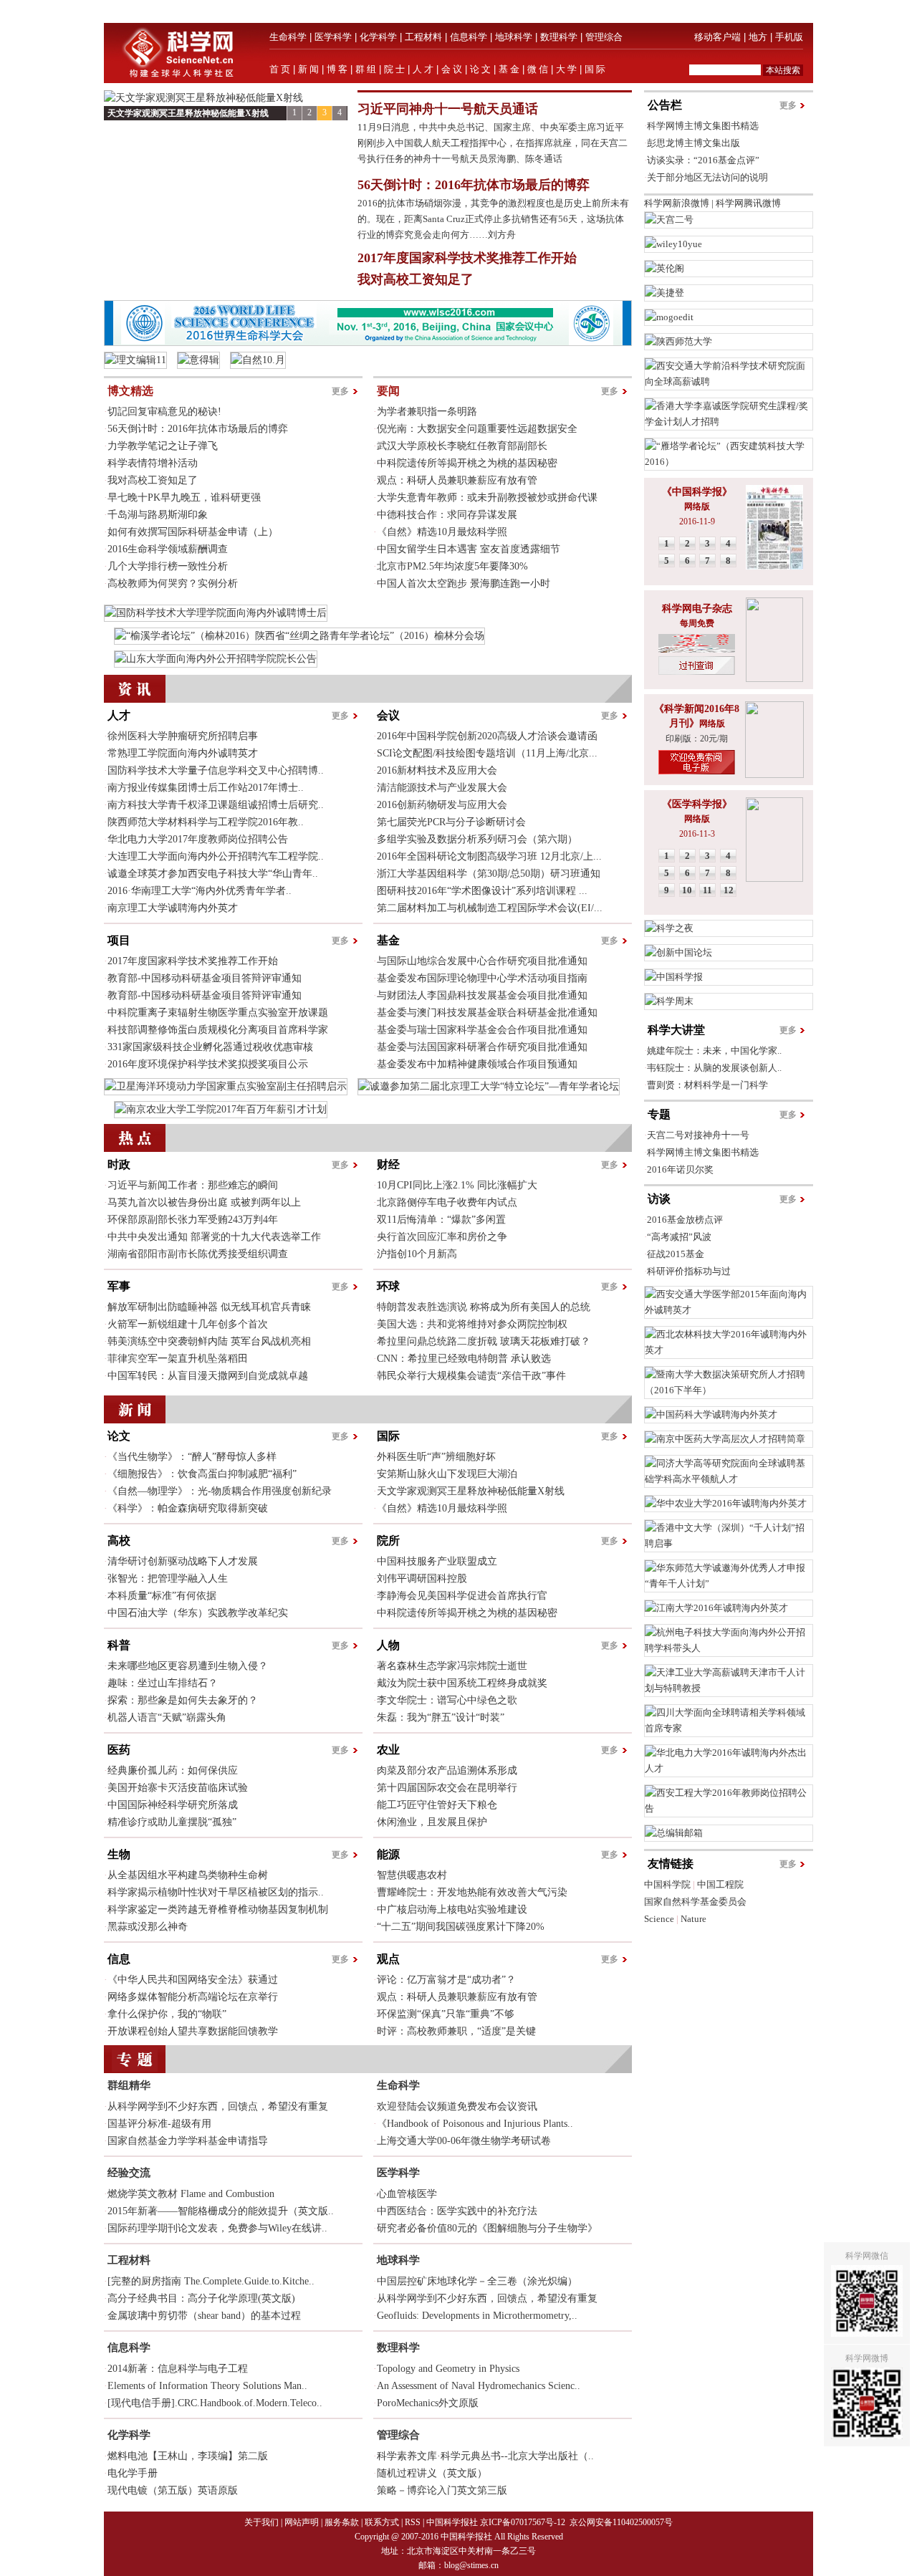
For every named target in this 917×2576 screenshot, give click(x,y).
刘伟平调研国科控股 (422, 1578)
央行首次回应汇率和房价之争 (442, 1237)
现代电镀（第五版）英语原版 (173, 2490)
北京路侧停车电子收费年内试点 (447, 1202)
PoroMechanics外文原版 (428, 2403)
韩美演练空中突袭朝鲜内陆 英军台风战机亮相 (209, 1341)
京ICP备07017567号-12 (524, 2522)
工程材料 (423, 37)
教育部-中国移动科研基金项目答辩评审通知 (205, 978)
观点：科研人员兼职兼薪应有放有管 (457, 480)
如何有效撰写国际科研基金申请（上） (193, 532)
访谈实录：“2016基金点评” (703, 160)
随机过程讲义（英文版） (432, 2473)
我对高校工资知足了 (416, 279)
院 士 (394, 69)
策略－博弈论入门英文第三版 (442, 2490)
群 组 (366, 69)
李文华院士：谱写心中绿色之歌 (447, 1700)
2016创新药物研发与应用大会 (442, 805)
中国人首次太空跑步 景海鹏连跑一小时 (464, 583)
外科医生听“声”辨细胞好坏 (436, 1457)
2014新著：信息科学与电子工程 (178, 2369)
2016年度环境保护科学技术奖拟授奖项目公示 (208, 1064)
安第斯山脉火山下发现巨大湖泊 (447, 1474)
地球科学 (514, 37)
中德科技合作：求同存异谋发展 (447, 515)
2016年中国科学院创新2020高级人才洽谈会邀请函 (487, 736)
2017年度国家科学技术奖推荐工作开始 (467, 258)
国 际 (595, 69)
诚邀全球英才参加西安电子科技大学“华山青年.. (213, 874)
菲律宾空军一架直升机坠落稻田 (178, 1359)
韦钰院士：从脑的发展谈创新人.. (714, 1068)
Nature (693, 1919)
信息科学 (469, 37)
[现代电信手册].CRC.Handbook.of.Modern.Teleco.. (215, 2403)
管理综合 (604, 37)
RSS (413, 2522)
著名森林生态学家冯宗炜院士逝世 (452, 1666)
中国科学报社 (452, 2522)
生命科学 (288, 37)
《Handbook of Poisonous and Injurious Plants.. (475, 2124)
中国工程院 (720, 1884)
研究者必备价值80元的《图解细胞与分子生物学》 (487, 2228)
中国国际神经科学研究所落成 (173, 1805)
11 (707, 890)
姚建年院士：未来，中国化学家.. (714, 1051)
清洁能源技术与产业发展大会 (442, 788)
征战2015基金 (676, 1254)
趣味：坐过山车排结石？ (163, 1683)
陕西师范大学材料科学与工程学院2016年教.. (206, 822)
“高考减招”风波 (679, 1237)
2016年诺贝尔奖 (680, 1169)
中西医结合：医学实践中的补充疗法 (457, 2211)
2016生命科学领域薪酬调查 (168, 549)
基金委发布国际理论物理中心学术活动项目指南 (482, 978)
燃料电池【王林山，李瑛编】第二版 (188, 2456)
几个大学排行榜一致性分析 (168, 566)
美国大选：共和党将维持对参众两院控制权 (472, 1324)
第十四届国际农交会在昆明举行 (447, 1788)
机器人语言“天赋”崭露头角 (167, 1717)
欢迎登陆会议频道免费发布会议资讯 (457, 2106)
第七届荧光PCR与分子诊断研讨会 (451, 822)
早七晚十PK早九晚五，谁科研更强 (184, 498)
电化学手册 (133, 2473)
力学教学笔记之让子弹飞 (163, 446)
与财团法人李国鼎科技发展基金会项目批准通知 (482, 995)
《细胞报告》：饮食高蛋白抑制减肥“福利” (202, 1474)
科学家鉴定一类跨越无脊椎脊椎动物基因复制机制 (218, 1909)
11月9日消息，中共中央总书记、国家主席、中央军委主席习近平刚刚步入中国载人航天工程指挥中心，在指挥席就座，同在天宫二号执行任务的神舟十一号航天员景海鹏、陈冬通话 (493, 143)
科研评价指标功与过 (689, 1271)
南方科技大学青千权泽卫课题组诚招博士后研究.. (216, 805)
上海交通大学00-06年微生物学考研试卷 (464, 2141)
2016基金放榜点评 (685, 1220)
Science (659, 1919)
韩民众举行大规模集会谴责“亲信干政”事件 (471, 1376)
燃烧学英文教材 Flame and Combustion (191, 2194)
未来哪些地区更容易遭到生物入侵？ (188, 1666)
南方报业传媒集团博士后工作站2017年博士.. (206, 788)
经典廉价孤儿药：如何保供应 (173, 1770)
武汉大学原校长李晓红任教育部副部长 (462, 446)
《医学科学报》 (697, 804)
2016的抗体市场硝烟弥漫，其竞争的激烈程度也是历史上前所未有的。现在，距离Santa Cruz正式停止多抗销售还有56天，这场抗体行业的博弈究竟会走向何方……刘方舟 (493, 219)
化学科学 (378, 37)
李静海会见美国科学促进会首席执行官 (462, 1596)
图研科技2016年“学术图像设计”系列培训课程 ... (482, 891)
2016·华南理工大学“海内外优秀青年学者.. (200, 891)
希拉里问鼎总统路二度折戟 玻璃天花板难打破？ (484, 1341)
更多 (340, 391)
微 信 (538, 69)
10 (687, 890)
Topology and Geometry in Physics (448, 2369)
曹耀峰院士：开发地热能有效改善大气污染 (472, 1892)
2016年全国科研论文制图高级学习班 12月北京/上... (489, 856)
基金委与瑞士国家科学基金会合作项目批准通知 (482, 1030)
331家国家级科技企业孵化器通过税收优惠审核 (210, 1047)
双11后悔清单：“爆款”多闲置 (441, 1220)
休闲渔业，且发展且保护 (432, 1822)
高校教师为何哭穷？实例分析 (173, 583)
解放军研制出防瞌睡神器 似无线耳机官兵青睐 (209, 1307)
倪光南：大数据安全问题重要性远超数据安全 (477, 429)
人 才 (423, 69)
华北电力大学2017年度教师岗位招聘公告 (198, 839)
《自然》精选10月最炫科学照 (442, 532)
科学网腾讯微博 (748, 203)
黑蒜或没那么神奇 (148, 1927)
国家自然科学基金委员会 (695, 1902)
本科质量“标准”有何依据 (162, 1596)
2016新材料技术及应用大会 (437, 770)
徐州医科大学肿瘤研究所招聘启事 (183, 736)
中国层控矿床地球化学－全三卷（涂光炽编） (477, 2281)
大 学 (566, 69)
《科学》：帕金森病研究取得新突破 (188, 1508)
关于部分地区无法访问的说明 (707, 177)
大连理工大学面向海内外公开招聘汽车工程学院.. (216, 856)
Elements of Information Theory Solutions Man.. (207, 2386)
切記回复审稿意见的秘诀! (164, 412)
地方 (758, 37)
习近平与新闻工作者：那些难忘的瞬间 (193, 1185)
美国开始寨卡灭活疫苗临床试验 (178, 1788)
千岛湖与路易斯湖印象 (158, 515)
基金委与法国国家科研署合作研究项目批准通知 (482, 1047)
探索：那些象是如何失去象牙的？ (183, 1700)
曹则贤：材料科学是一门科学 (707, 1085)
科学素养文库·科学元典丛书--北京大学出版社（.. (485, 2456)
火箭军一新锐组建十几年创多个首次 (188, 1324)
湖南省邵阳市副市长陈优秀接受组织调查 (198, 1254)
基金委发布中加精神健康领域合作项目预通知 (477, 1064)
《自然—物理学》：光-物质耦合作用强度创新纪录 (220, 1491)
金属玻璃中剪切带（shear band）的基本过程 (204, 2316)
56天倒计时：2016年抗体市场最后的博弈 (474, 185)
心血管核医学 (407, 2194)
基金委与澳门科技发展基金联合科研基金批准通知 (487, 1013)
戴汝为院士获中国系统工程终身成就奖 (462, 1683)
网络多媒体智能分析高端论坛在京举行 (193, 1997)
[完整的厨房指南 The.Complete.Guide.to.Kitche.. (211, 2281)
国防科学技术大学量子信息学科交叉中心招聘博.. (216, 770)
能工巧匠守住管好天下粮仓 (437, 1805)
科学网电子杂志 (697, 609)
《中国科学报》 (697, 492)
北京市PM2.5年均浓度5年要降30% (452, 566)
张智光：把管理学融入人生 (168, 1578)
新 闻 (308, 69)
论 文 (480, 69)
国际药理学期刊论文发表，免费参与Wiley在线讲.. (217, 2228)
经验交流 (129, 2173)
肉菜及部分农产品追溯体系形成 (447, 1770)
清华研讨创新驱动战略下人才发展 (183, 1561)
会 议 (452, 69)
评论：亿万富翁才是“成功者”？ (446, 1980)
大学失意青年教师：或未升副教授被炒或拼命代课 (487, 498)
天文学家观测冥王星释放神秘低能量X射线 (188, 113)
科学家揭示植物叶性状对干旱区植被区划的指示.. (216, 1892)
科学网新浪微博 (677, 203)
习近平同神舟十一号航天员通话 (448, 109)
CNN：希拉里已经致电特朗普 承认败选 (464, 1359)
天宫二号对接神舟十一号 (698, 1135)
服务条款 (342, 2522)
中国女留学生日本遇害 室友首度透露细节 (469, 549)
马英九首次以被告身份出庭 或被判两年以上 (204, 1202)
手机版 (789, 37)
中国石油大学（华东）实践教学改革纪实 (198, 1613)
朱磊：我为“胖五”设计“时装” (441, 1717)
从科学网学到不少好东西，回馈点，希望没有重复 (218, 2106)
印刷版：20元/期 (697, 739)
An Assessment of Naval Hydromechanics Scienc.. (479, 2386)
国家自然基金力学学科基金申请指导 (188, 2141)
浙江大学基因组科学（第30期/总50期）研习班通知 (489, 874)
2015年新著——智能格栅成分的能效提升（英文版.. (221, 2211)
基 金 (509, 69)
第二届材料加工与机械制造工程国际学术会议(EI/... (490, 908)
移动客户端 (717, 37)
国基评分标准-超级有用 (159, 2124)
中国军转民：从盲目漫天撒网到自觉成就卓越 (208, 1376)
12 (729, 890)
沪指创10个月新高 (417, 1254)
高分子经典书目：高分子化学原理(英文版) (201, 2298)
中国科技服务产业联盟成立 (437, 1561)
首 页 (280, 69)
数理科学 (559, 37)
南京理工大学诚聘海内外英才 (173, 908)
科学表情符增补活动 (153, 463)
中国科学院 (667, 1884)
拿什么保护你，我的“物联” (167, 2014)
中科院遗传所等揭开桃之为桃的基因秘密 (467, 463)
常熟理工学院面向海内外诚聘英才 (183, 753)
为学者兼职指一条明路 (427, 412)
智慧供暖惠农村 (412, 1875)
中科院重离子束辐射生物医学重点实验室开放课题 (218, 1013)
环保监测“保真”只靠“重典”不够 (446, 2014)
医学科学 (333, 37)
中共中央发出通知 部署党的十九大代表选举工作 (214, 1237)
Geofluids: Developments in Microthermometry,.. (477, 2316)
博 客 (337, 69)
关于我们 (261, 2522)
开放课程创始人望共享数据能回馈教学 (193, 2031)
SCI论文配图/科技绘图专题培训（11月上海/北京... (487, 753)
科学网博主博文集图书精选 (703, 126)
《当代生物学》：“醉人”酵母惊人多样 (192, 1457)
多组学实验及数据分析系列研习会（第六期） (477, 839)
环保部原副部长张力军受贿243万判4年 (193, 1220)
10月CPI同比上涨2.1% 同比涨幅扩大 (457, 1185)
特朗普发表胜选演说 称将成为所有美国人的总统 (484, 1307)
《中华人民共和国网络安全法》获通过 (193, 1980)
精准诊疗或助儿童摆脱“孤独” (172, 1822)
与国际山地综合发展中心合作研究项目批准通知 (482, 961)
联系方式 (382, 2522)
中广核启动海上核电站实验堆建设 (452, 1909)
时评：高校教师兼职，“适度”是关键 (456, 2031)
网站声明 (302, 2522)
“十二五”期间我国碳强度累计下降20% (461, 1927)
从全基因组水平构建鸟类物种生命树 (188, 1875)
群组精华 (129, 2085)
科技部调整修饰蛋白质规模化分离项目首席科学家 (218, 1030)
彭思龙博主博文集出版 (693, 143)
